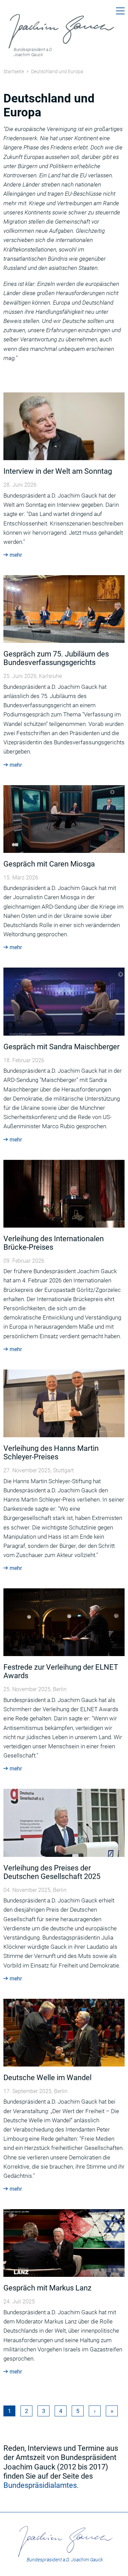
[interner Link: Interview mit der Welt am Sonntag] (64, 426)
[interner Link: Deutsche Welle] (64, 2032)
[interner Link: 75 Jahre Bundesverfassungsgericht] (64, 609)
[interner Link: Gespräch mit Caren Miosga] (64, 819)
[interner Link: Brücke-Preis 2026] (64, 1193)
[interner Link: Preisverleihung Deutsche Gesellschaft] (64, 1822)
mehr (16, 555)
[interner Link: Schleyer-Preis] (64, 1403)
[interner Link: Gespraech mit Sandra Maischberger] (64, 1001)
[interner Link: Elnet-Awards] (64, 1622)
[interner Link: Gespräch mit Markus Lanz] (64, 2242)
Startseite (14, 71)
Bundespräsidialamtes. (41, 2485)
